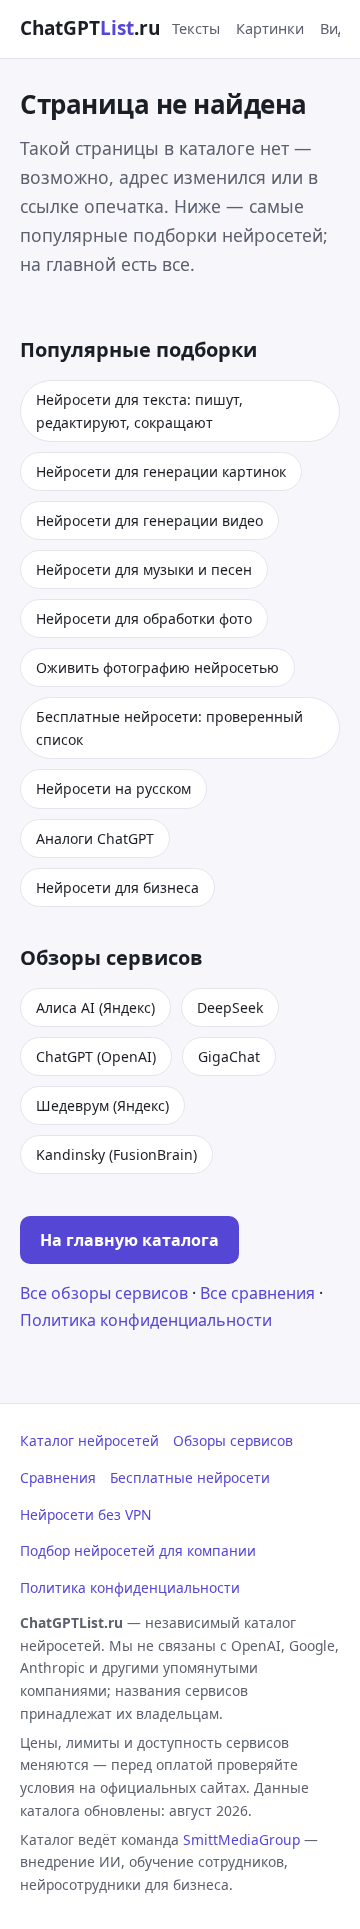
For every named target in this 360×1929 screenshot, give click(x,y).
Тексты (196, 28)
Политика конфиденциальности (146, 1320)
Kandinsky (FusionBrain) (116, 1154)
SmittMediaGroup (241, 1839)
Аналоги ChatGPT (95, 838)
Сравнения (58, 1477)
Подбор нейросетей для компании (138, 1550)
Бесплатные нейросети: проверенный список (169, 728)
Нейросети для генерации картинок (161, 471)
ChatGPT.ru (90, 28)
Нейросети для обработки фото (144, 618)
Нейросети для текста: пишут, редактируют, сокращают (139, 411)
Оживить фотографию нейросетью (157, 667)
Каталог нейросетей (89, 1440)
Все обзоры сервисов (104, 1293)
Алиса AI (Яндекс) (95, 1007)
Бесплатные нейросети (190, 1477)
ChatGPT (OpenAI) (96, 1056)
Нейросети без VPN (85, 1514)
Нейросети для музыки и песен (144, 569)
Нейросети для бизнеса (117, 887)
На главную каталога (129, 1240)
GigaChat (229, 1056)
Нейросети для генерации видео (149, 520)
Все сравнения (257, 1293)
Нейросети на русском (113, 788)
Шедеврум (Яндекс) (102, 1105)
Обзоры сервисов (233, 1440)
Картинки (270, 28)
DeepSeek (230, 1007)
